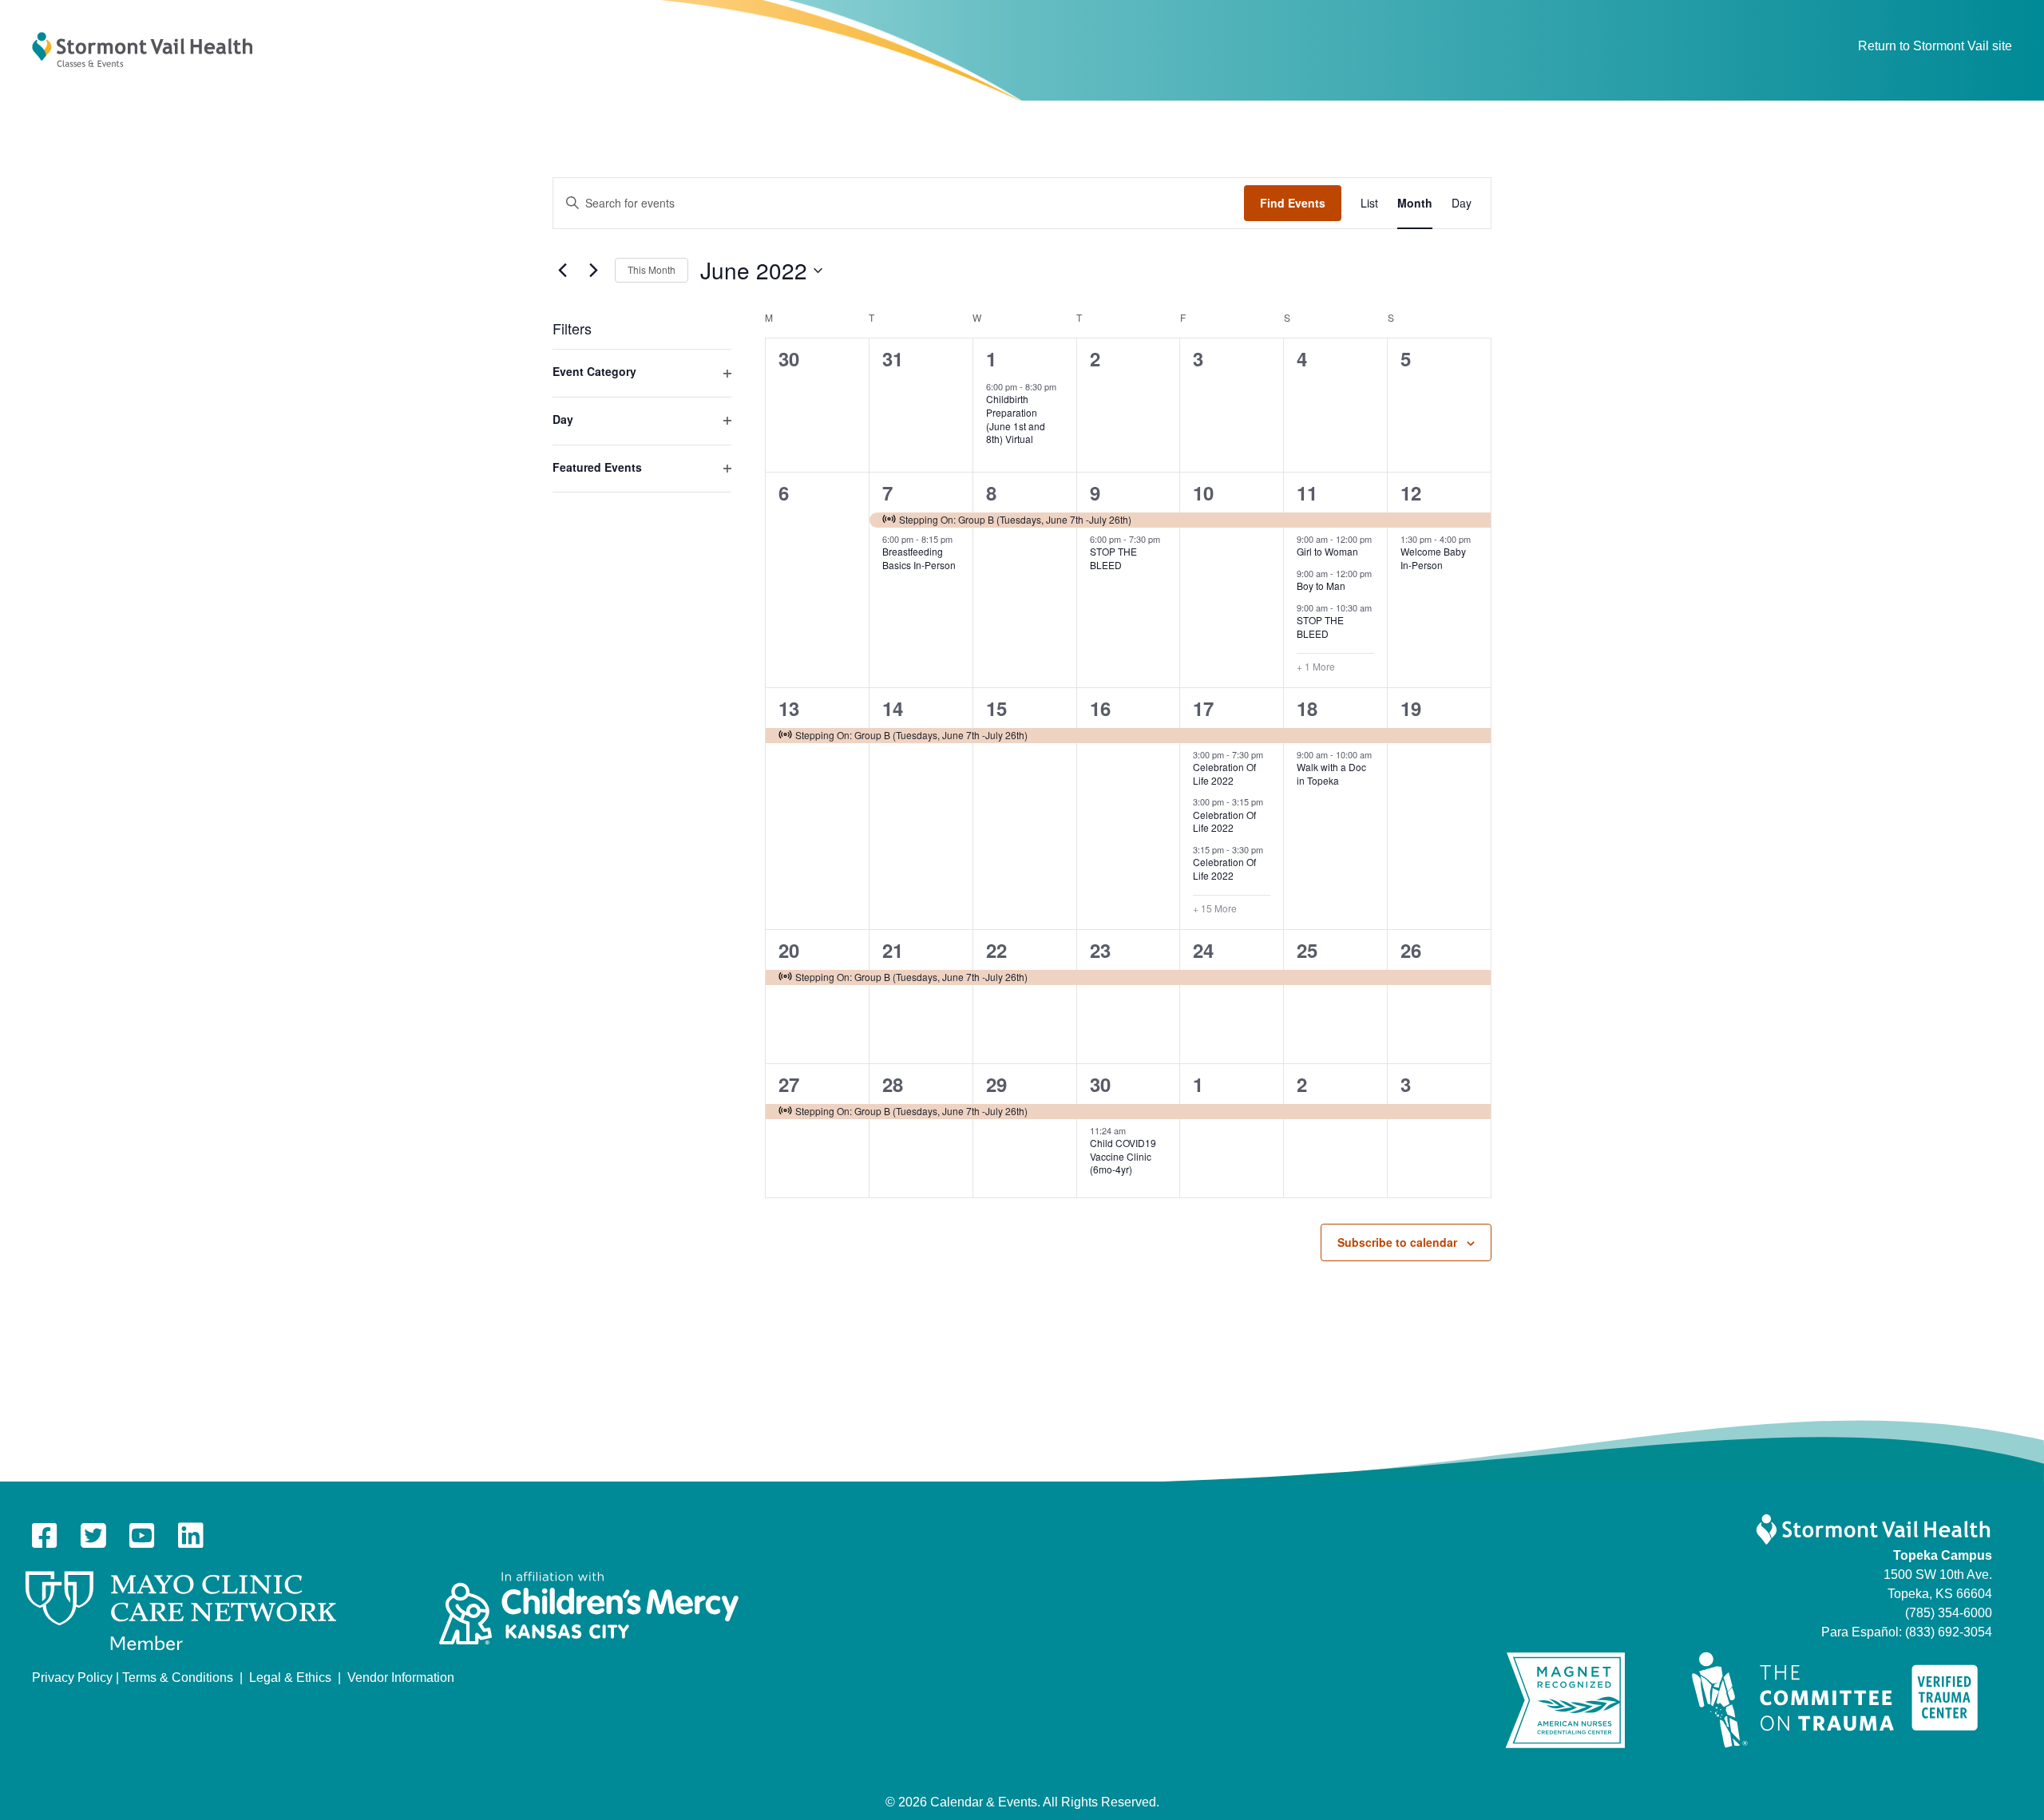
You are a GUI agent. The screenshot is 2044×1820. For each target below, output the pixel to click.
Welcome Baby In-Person (1433, 558)
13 (789, 708)
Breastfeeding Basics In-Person (919, 558)
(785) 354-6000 (1949, 1613)
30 (1100, 1084)
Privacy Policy (72, 1678)
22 (996, 950)
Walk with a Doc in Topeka (1331, 773)
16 (1100, 708)
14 (893, 708)
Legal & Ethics (290, 1678)
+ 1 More (1316, 667)
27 (789, 1084)
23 (1100, 950)
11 (1307, 493)
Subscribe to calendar (1397, 1242)
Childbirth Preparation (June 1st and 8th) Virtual (1016, 419)
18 (1307, 708)
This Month (652, 269)
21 (893, 950)
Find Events (1293, 203)
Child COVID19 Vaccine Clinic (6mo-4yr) (1123, 1156)
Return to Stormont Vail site (1935, 46)
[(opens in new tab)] (181, 1610)
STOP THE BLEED (1113, 558)
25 (1307, 950)
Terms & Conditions (178, 1678)
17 (1203, 708)
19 (1411, 708)
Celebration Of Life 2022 (1224, 773)
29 (996, 1084)
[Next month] (593, 271)
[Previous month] (562, 271)
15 (996, 708)
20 (789, 950)
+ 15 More (1215, 908)
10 (1203, 493)
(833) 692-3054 (1949, 1632)
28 (893, 1084)
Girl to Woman (1327, 551)
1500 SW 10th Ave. (1938, 1575)
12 (1411, 493)
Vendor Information (401, 1678)
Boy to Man (1321, 586)
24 (1203, 950)
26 (1411, 950)
